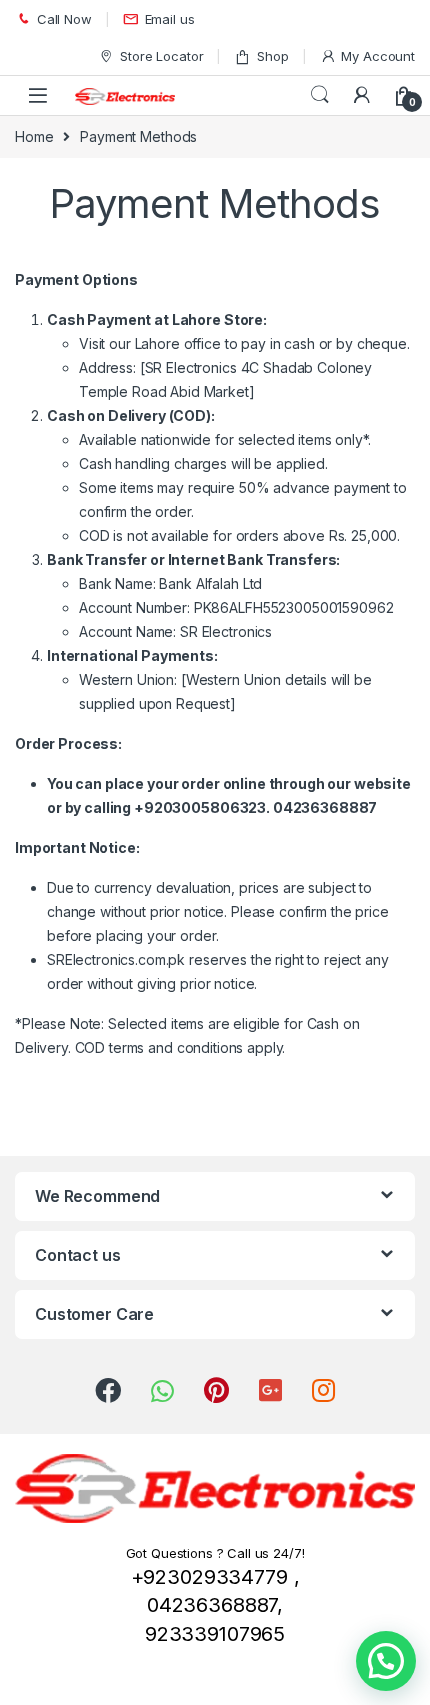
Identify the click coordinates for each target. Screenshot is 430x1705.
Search (320, 95)
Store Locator (161, 56)
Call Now (64, 19)
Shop (272, 56)
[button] (386, 1661)
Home (34, 136)
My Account (378, 56)
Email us (170, 19)
